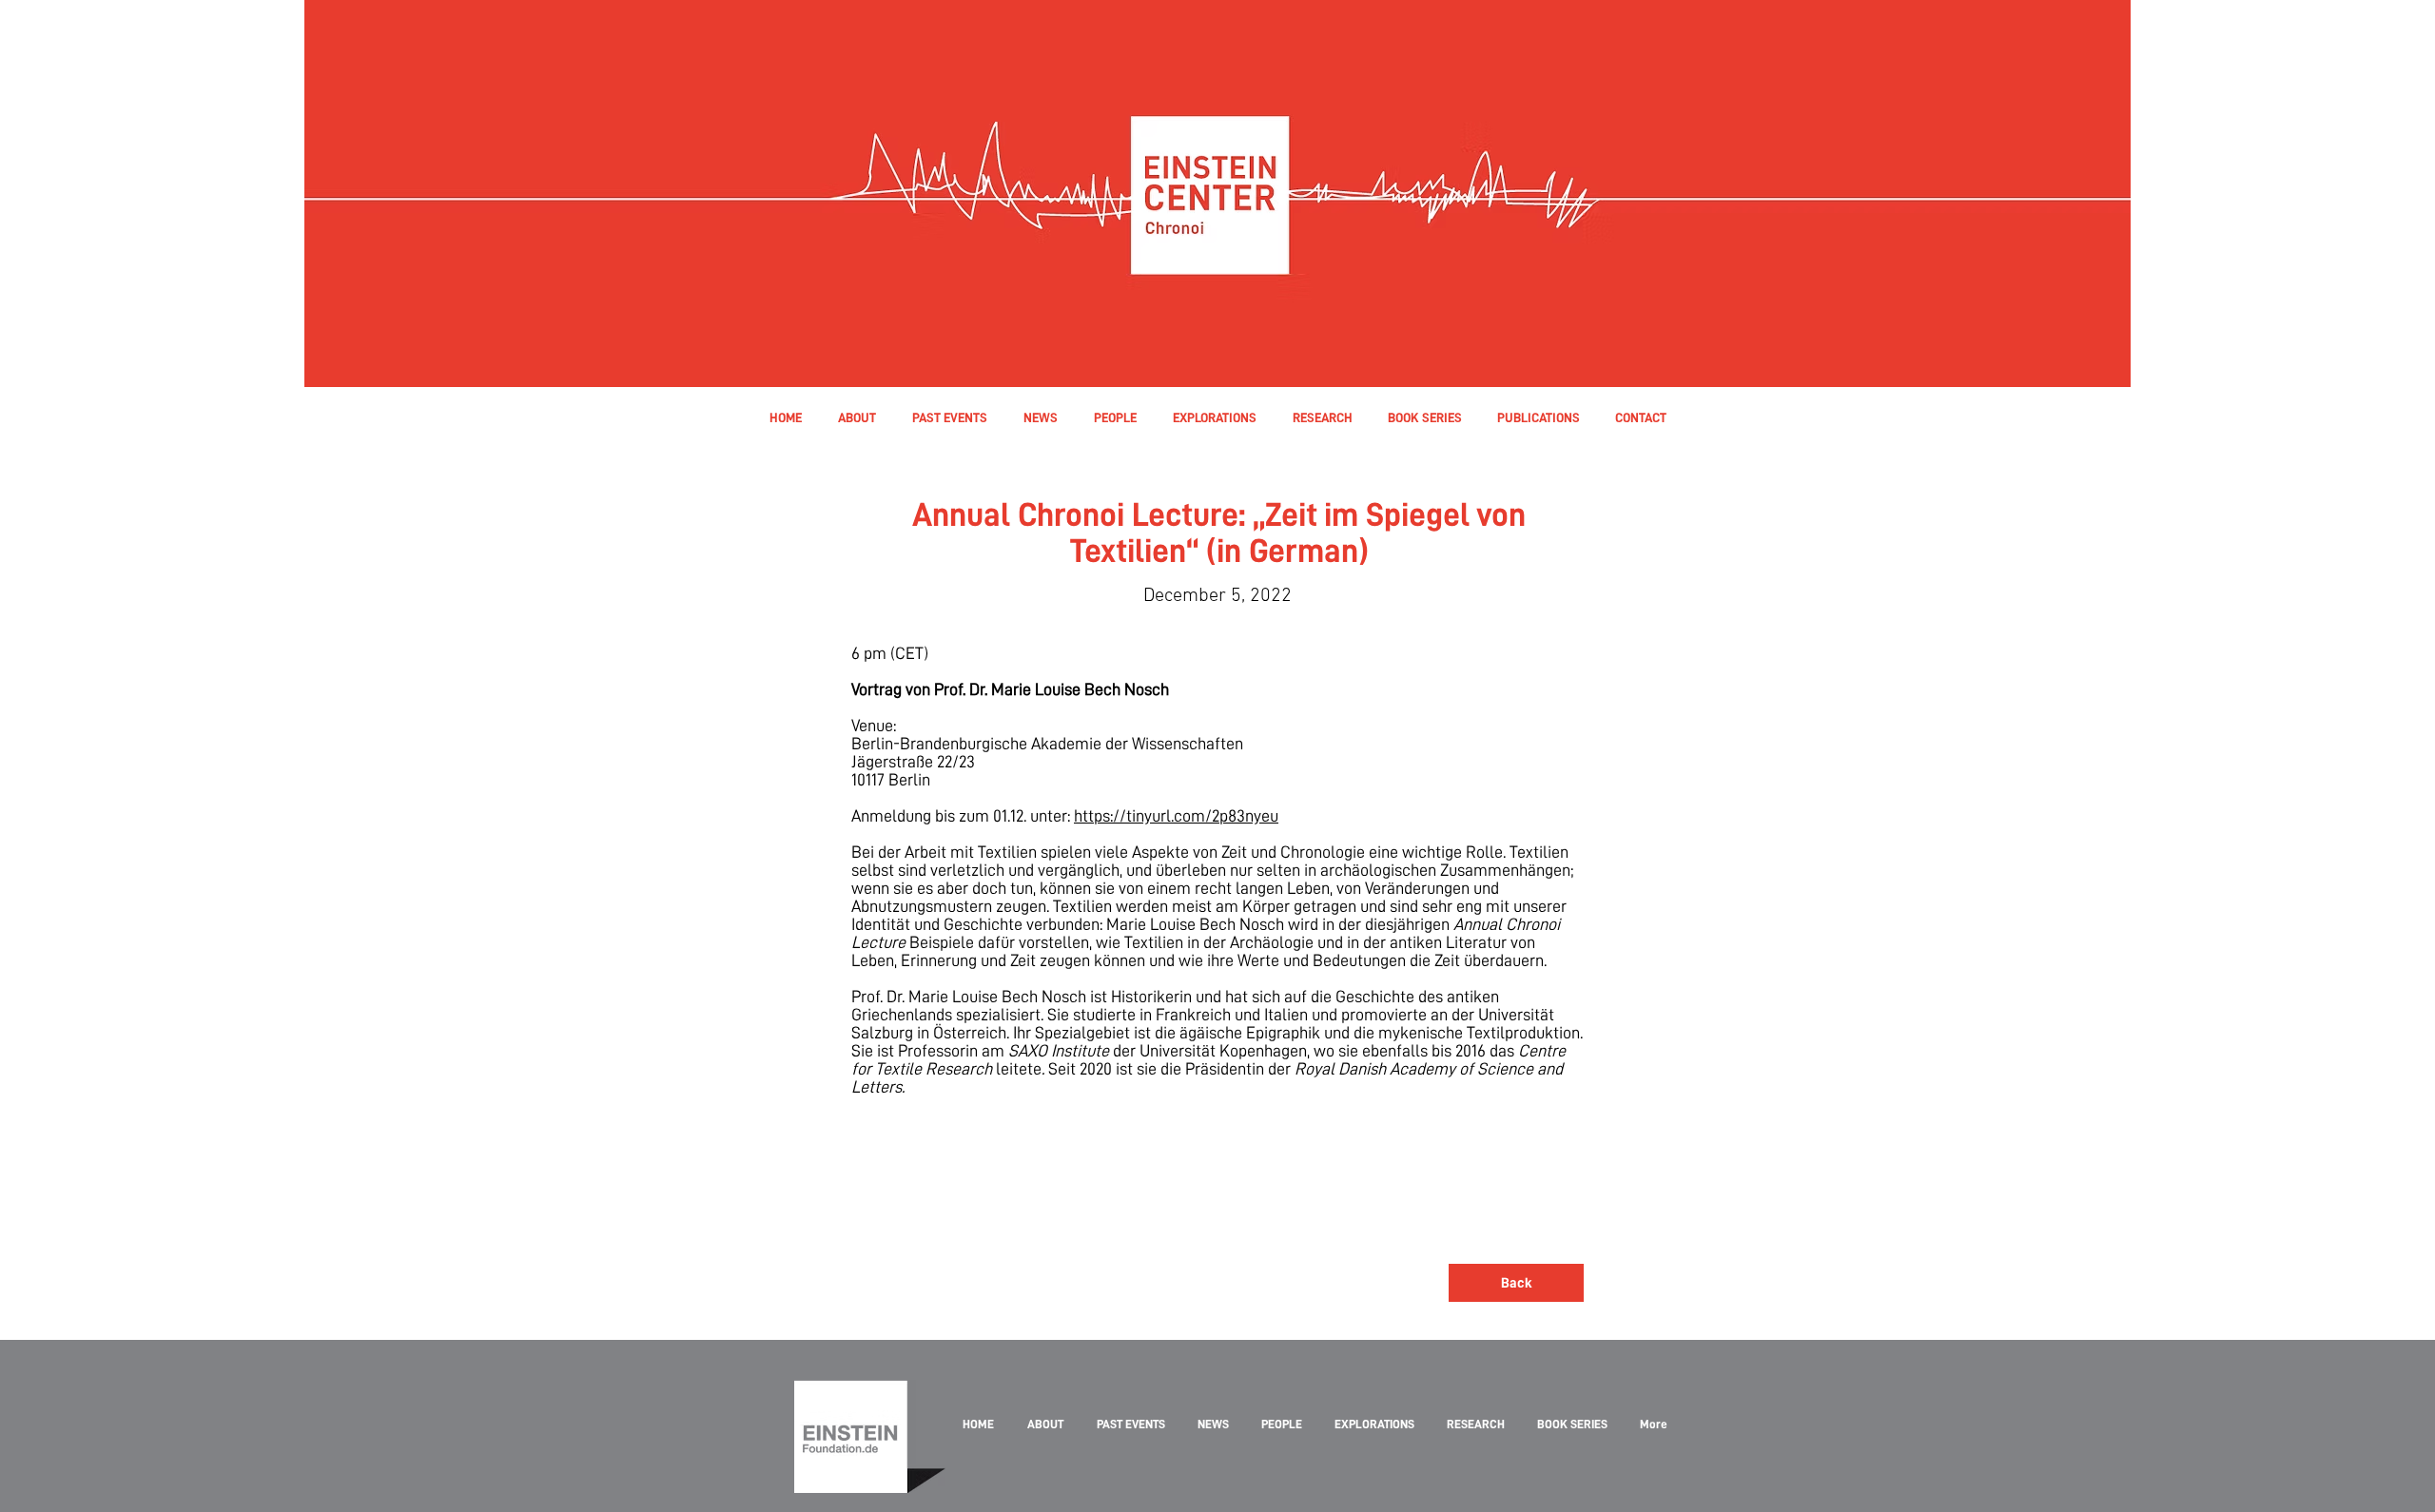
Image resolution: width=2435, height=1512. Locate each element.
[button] (1114, 417)
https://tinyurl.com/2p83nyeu (1176, 815)
